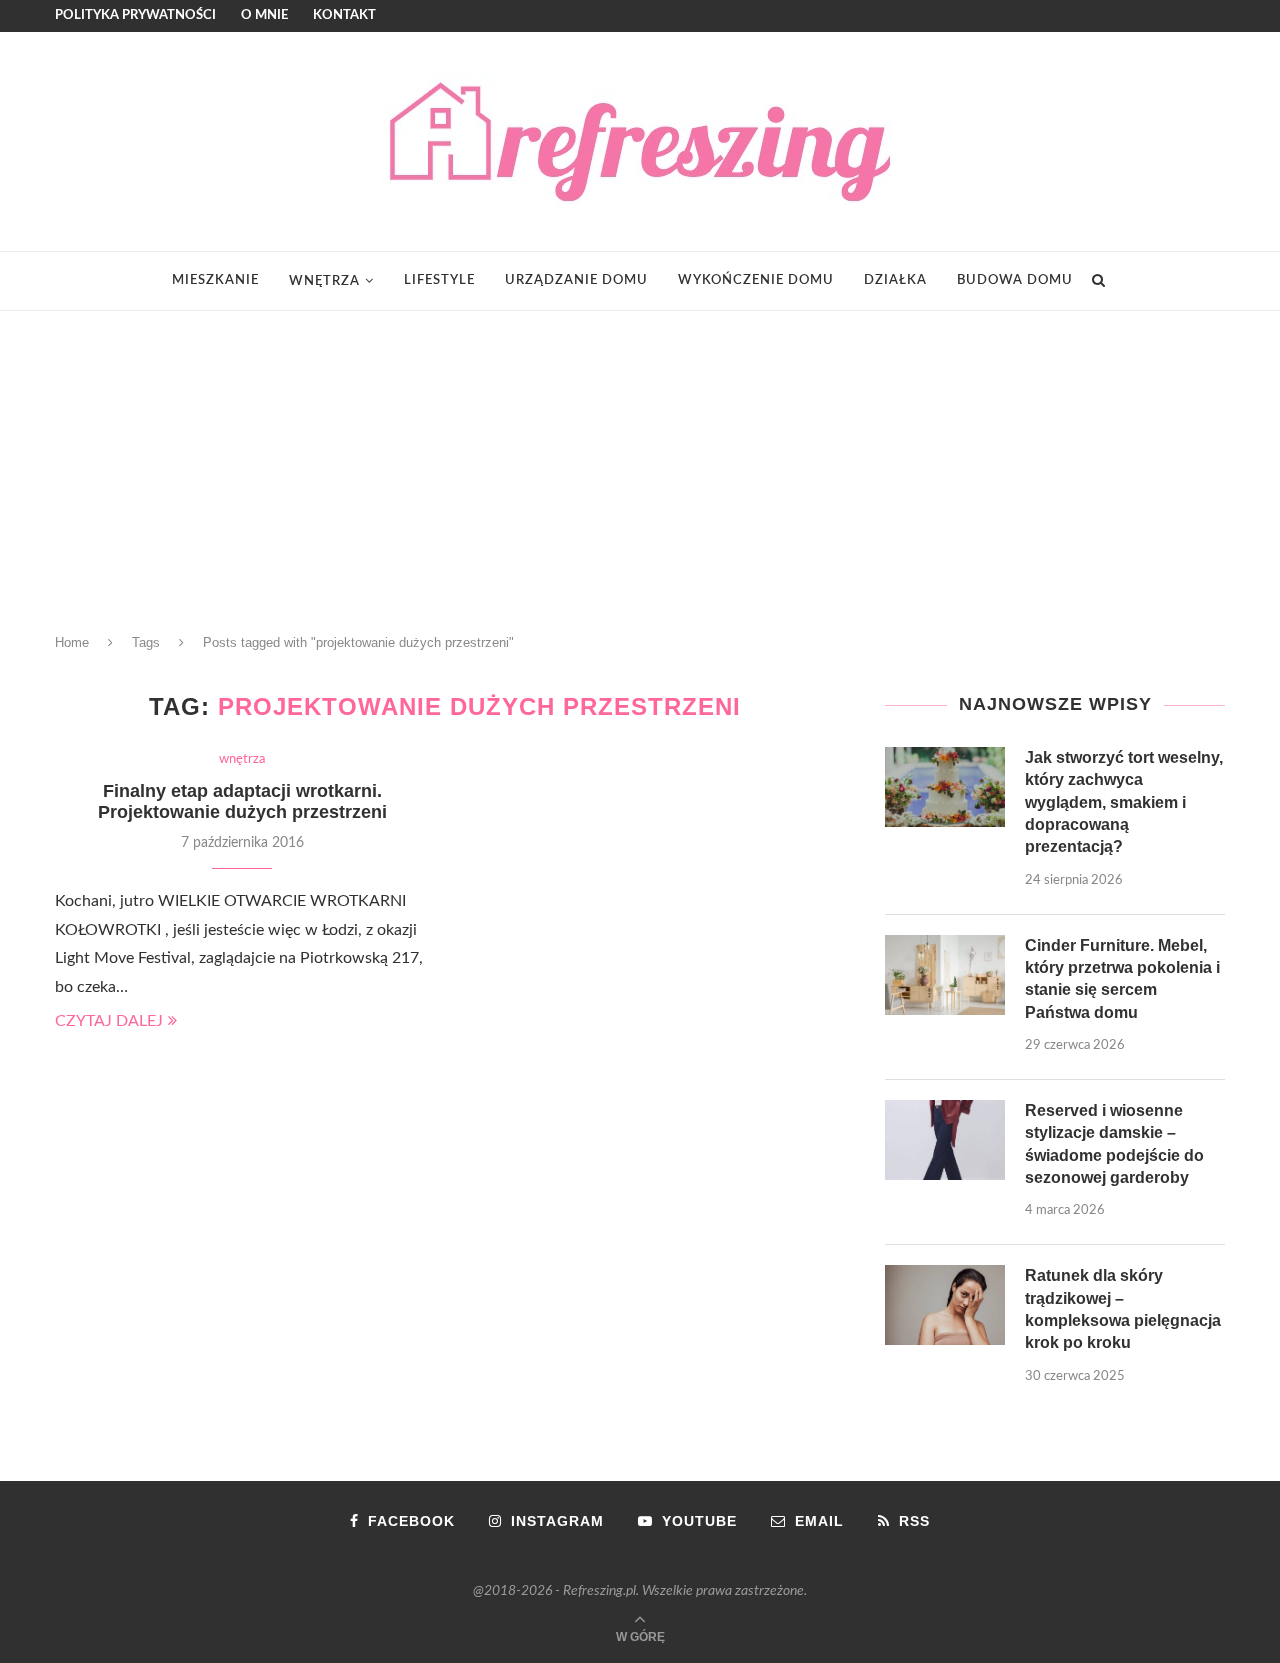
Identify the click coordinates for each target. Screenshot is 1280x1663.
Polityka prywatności (135, 15)
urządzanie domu (576, 280)
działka (895, 280)
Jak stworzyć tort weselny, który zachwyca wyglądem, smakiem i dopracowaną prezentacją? (1124, 802)
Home (72, 642)
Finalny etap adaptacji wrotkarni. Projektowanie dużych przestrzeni (242, 801)
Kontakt (344, 15)
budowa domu (1015, 280)
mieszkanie (215, 280)
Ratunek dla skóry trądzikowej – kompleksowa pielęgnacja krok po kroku (1123, 1309)
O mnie (264, 15)
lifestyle (439, 280)
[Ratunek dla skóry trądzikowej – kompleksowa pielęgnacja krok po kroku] (945, 1305)
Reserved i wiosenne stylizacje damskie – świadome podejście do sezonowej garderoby (1114, 1144)
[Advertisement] (640, 461)
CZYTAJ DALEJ (109, 1021)
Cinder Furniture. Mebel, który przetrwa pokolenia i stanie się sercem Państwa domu (1122, 979)
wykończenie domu (756, 280)
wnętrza (324, 281)
